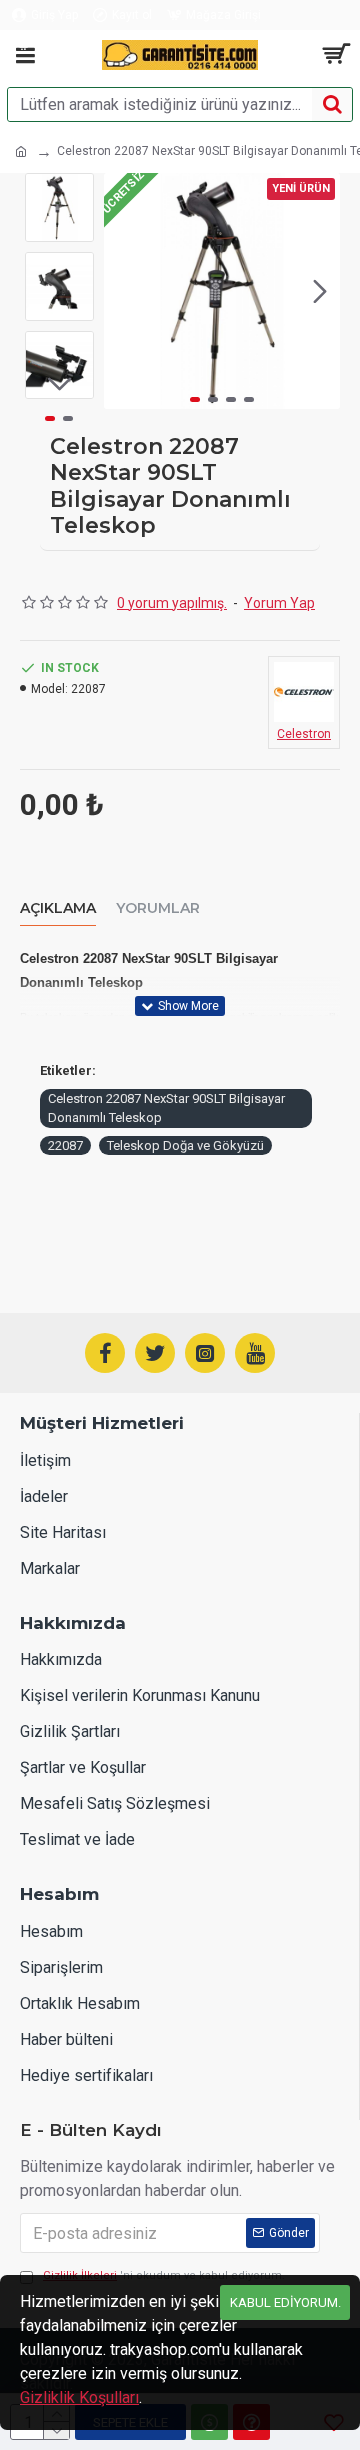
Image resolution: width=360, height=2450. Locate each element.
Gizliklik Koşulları (79, 2397)
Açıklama (58, 908)
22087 (65, 1145)
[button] (124, 291)
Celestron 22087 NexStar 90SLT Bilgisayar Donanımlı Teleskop (166, 1108)
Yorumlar (158, 908)
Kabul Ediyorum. (285, 2302)
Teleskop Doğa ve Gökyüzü (185, 1145)
